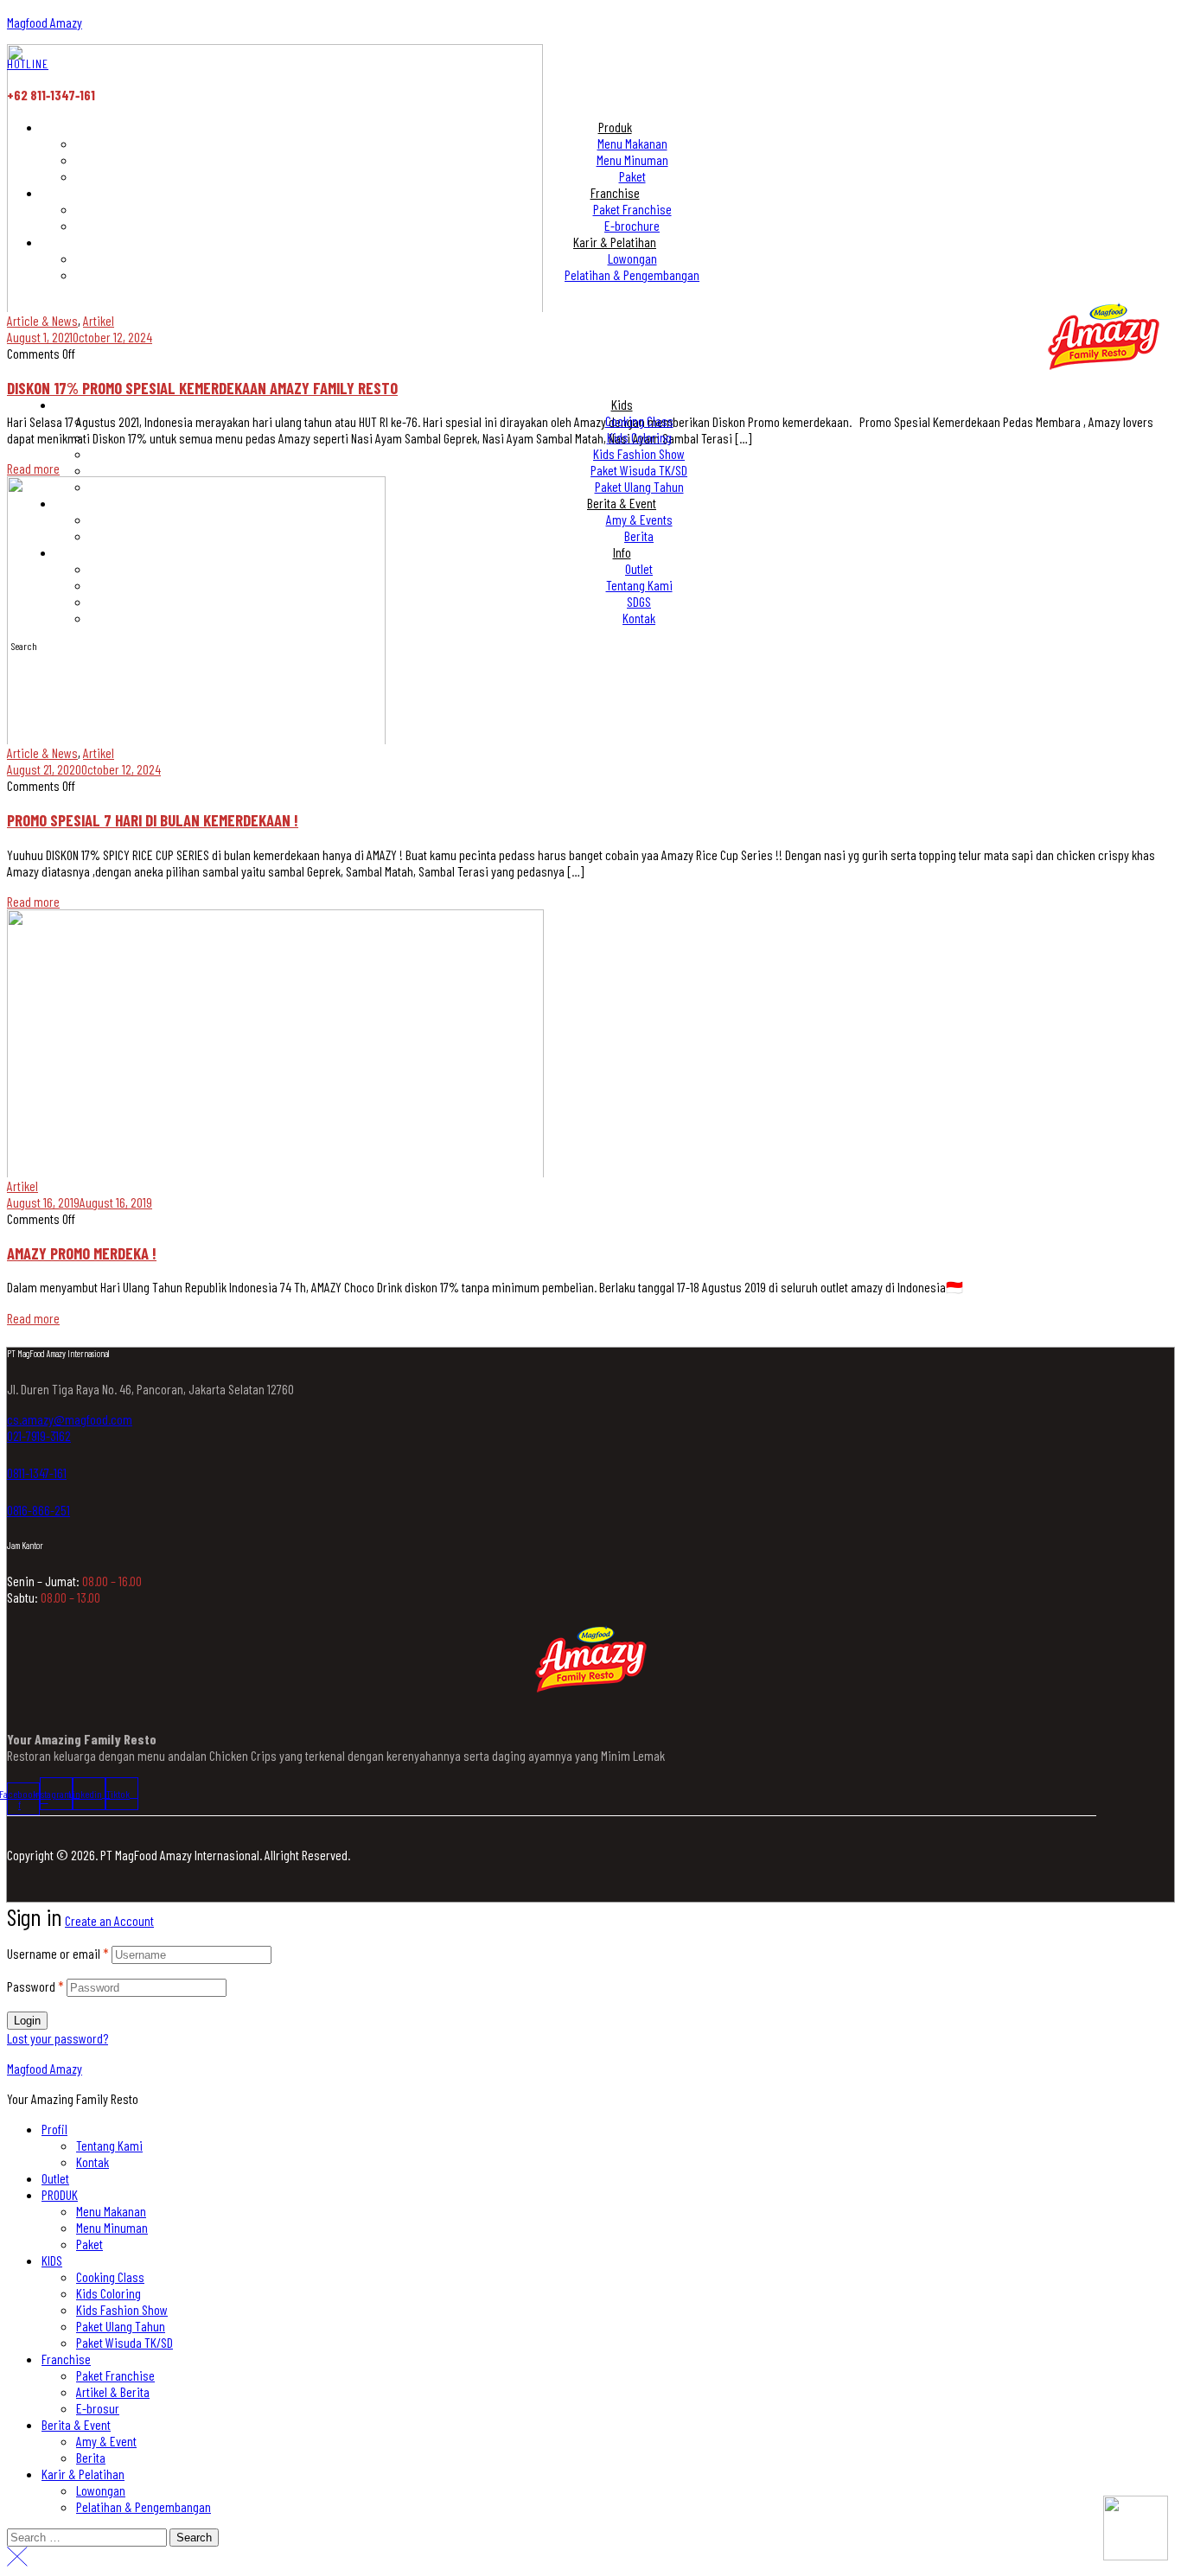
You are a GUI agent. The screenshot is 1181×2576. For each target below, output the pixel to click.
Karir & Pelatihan (83, 2474)
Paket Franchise (115, 2375)
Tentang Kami (109, 2145)
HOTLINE (28, 64)
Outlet (55, 2178)
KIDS (52, 2260)
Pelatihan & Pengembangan (144, 2506)
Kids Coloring (109, 2293)
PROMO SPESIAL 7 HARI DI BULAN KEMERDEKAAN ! (153, 820)
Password (35, 1986)
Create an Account (109, 1920)
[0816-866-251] (14, 1491)
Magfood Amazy (45, 22)
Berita (91, 2457)
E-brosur (98, 2408)
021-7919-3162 (39, 1435)
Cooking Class (110, 2276)
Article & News (42, 752)
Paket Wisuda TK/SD (124, 2342)
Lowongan (101, 2490)
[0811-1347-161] (14, 1454)
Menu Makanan (111, 2211)
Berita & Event (76, 2424)
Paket (89, 2244)
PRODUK (60, 2194)
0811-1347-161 (37, 1473)
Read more (33, 901)
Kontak (93, 2162)
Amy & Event (106, 2441)
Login (27, 2021)
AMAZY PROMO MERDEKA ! (82, 1253)
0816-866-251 (38, 1510)
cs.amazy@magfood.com (70, 1419)
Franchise (66, 2359)
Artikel (99, 752)
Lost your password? (57, 2038)
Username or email (58, 1953)
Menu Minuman (112, 2227)
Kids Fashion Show (122, 2309)
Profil (54, 2129)
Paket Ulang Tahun (121, 2326)
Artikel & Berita (113, 2391)
